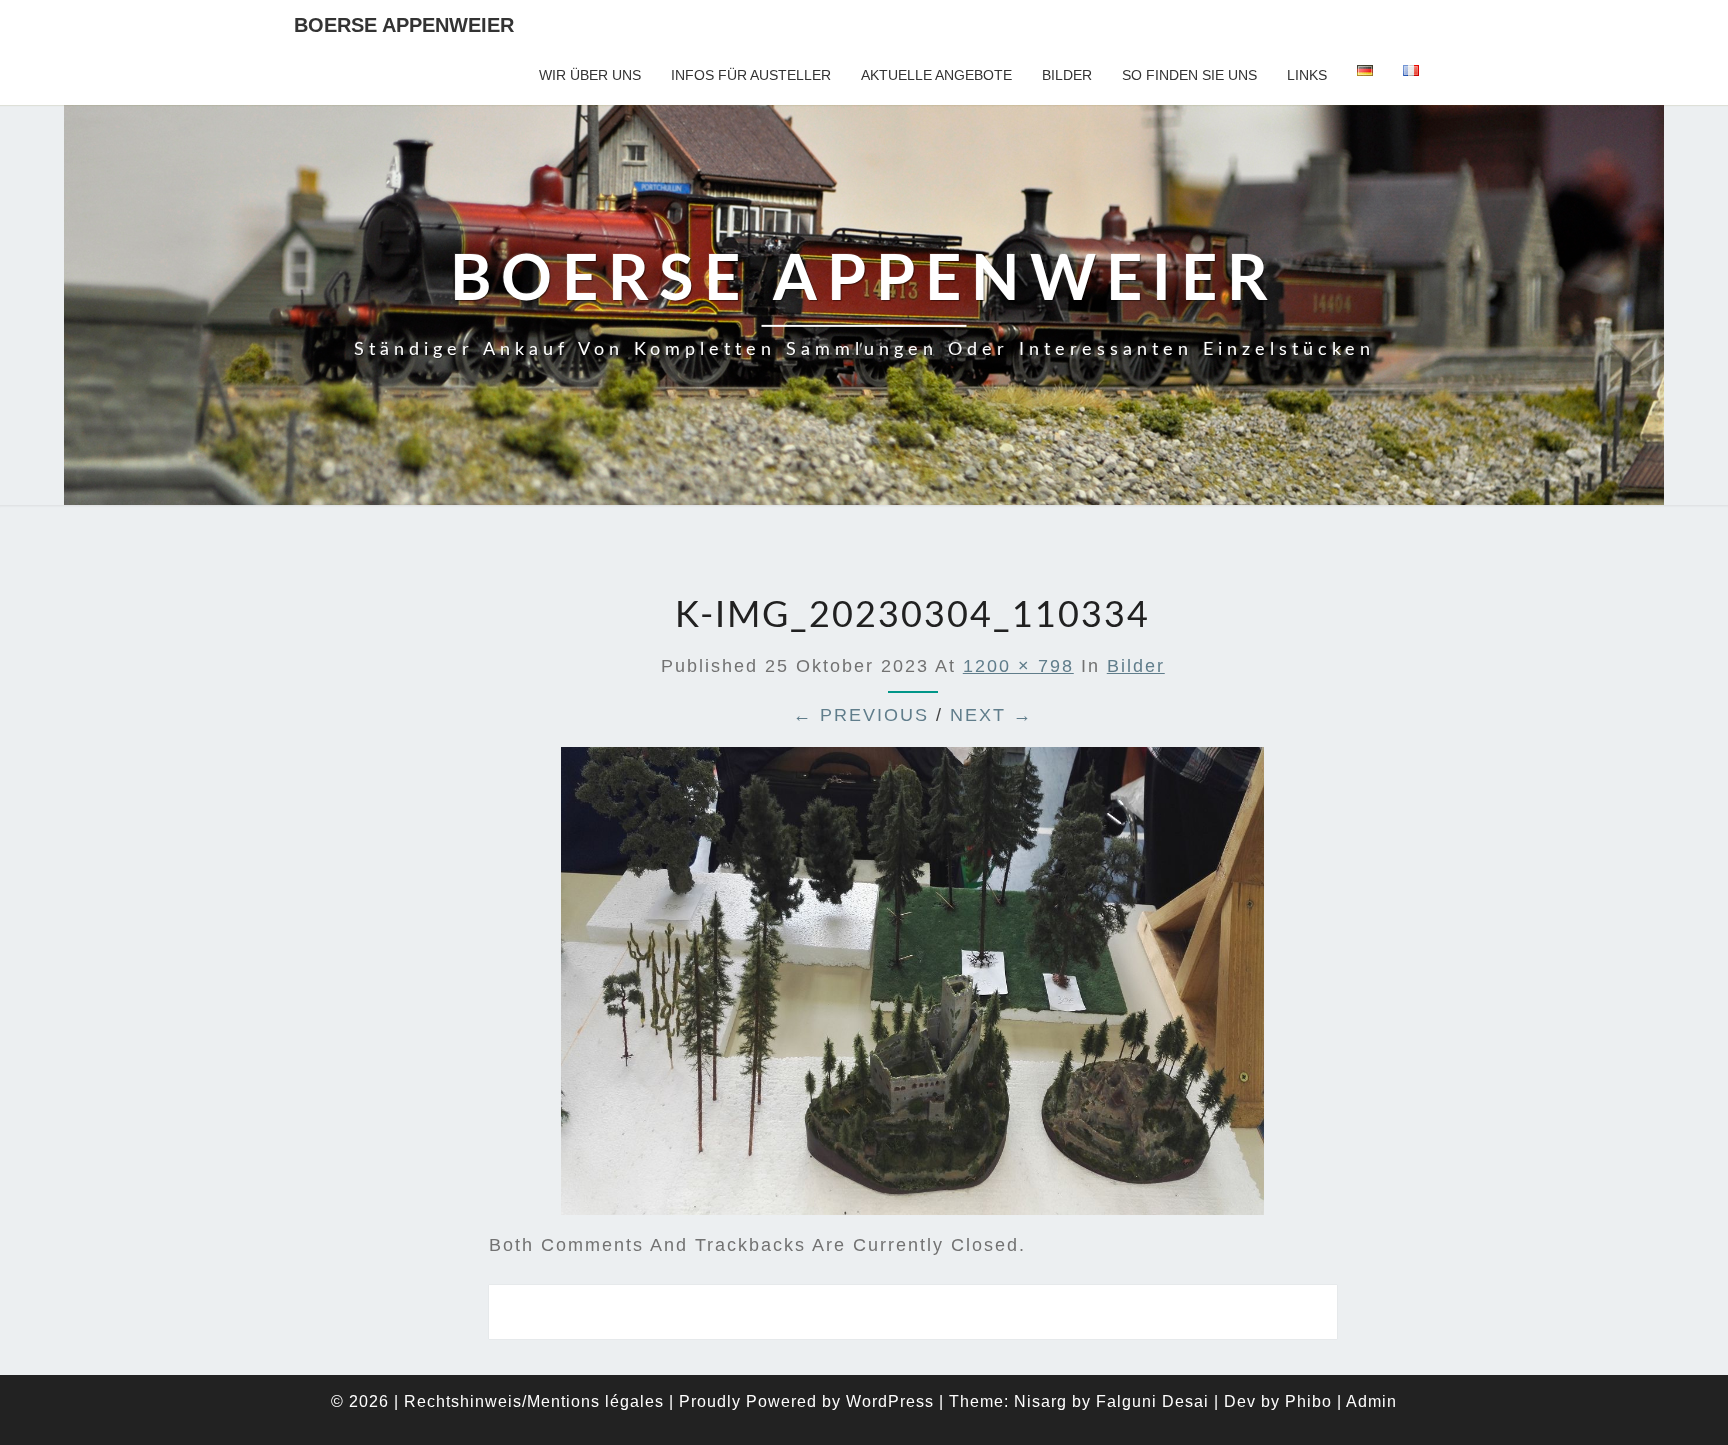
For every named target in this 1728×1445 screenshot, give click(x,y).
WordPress (890, 1401)
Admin (1371, 1401)
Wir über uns (590, 75)
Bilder (1067, 75)
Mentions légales (595, 1401)
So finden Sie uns (1189, 75)
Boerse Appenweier (404, 25)
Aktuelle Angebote (936, 75)
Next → (991, 715)
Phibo (1308, 1401)
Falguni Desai (1152, 1401)
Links (1307, 75)
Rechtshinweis (463, 1401)
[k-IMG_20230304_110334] (912, 989)
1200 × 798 (1018, 666)
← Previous (861, 715)
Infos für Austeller (751, 75)
